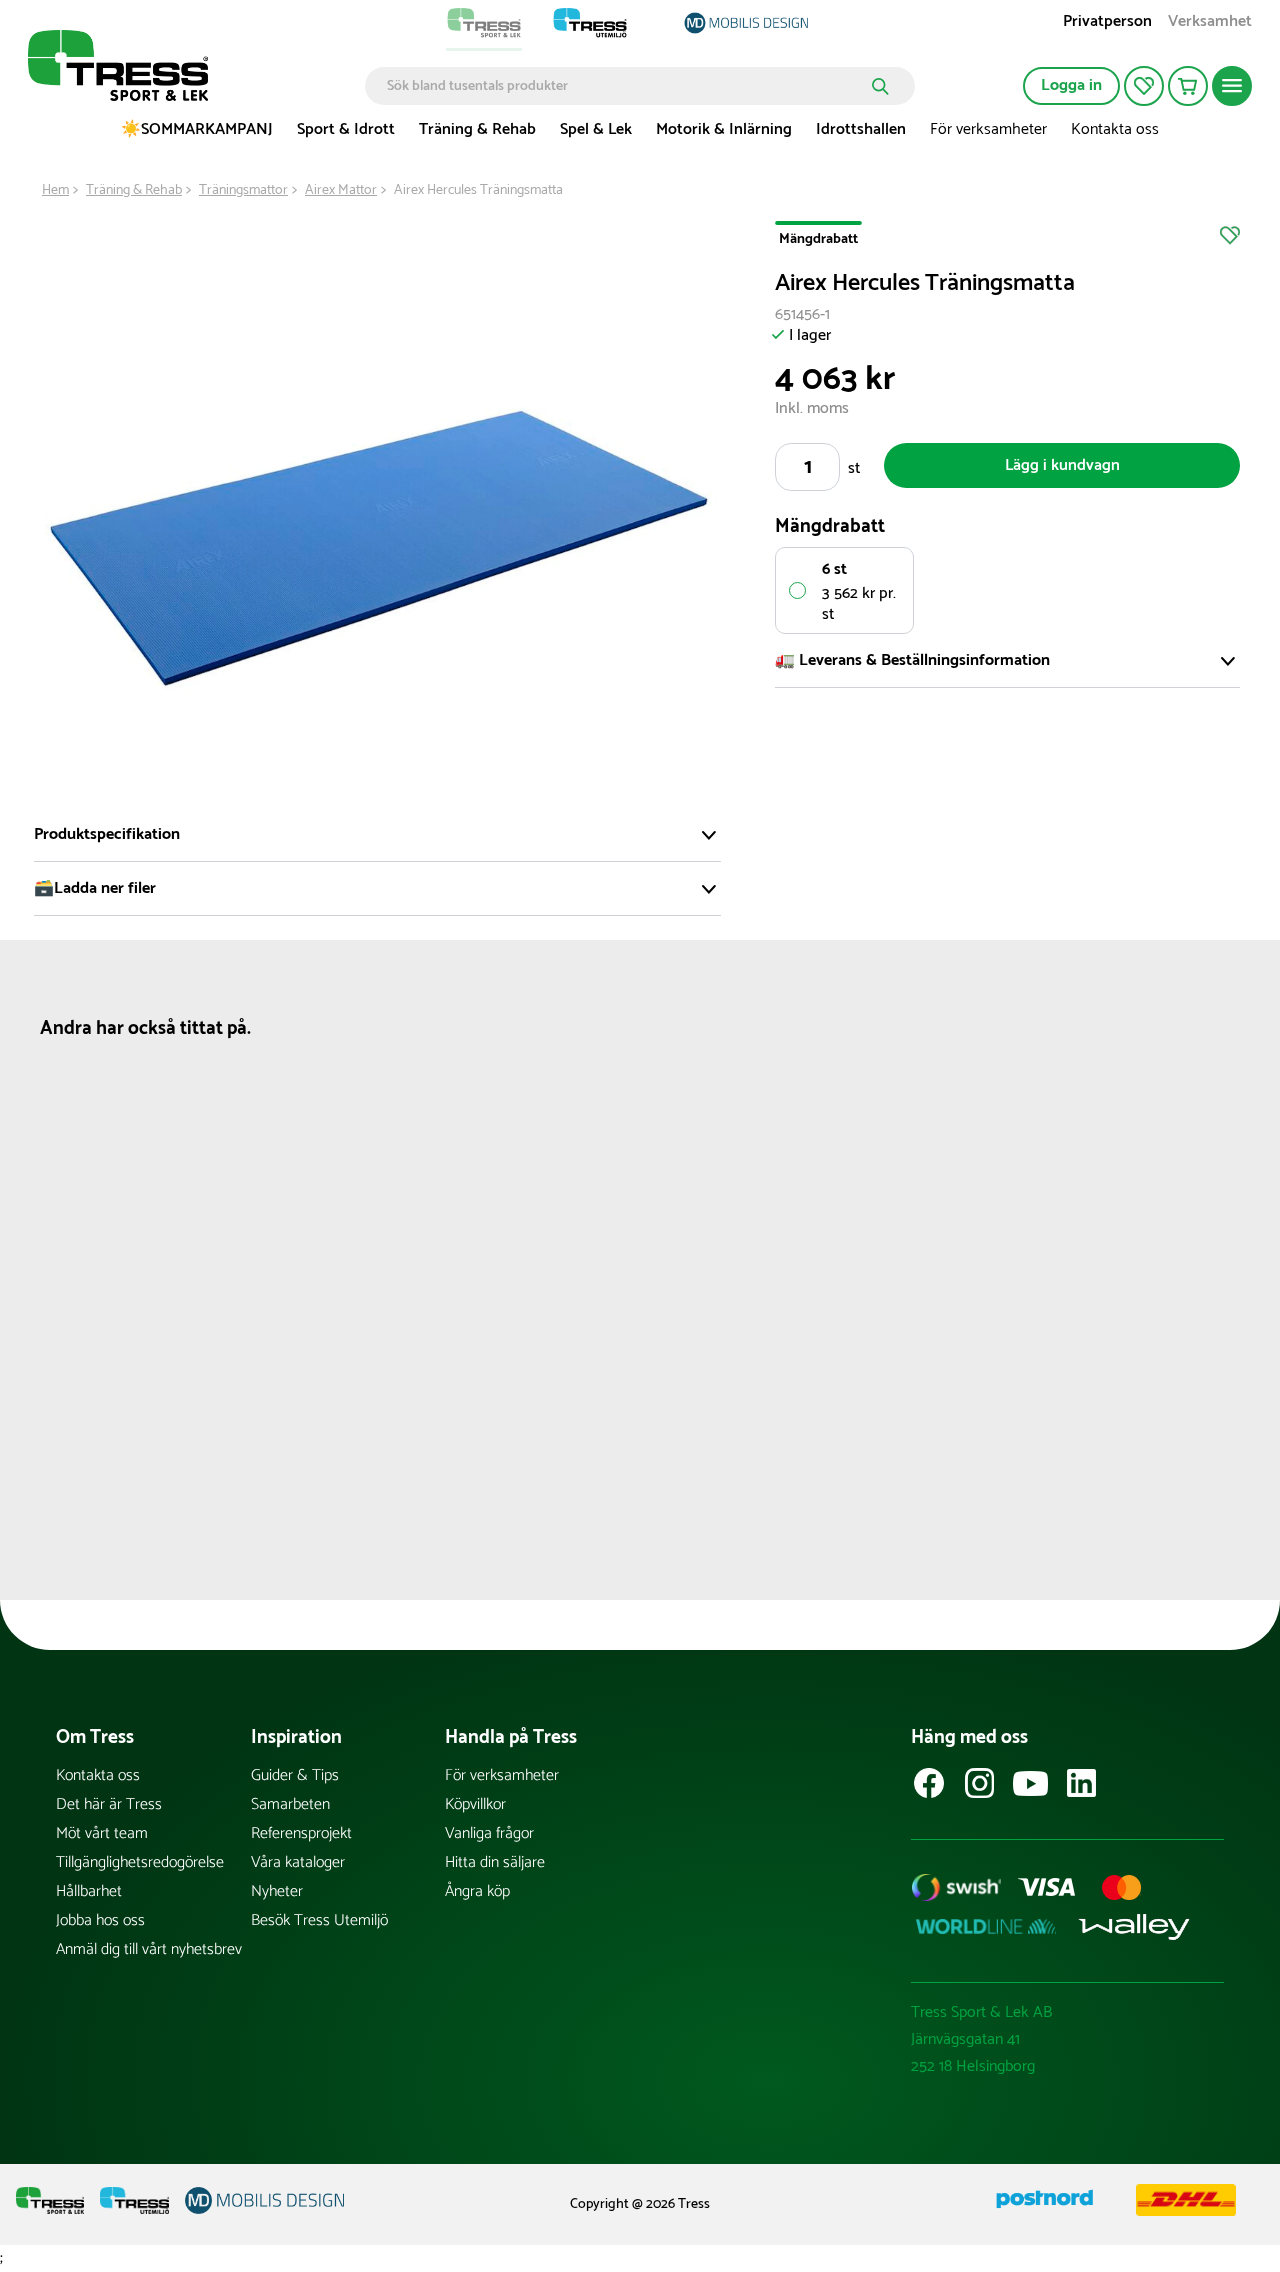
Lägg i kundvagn (1062, 465)
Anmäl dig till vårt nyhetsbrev (149, 1949)
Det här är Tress (109, 1804)
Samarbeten (290, 1804)
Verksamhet (1210, 23)
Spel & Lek (596, 129)
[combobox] (625, 86)
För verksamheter (988, 129)
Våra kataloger (298, 1862)
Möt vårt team (102, 1833)
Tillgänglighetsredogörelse (140, 1862)
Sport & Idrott (346, 129)
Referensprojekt (301, 1833)
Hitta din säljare (495, 1862)
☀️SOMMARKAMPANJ (197, 129)
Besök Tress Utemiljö (319, 1920)
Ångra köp (477, 1891)
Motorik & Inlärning (724, 129)
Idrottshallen (861, 129)
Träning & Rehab (477, 129)
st (854, 468)
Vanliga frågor (489, 1833)
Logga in (1071, 85)
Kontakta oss (1115, 129)
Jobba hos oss (100, 1920)
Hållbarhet (89, 1891)
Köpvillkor (475, 1804)
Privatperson (1107, 23)
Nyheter (277, 1891)
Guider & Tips (295, 1775)
